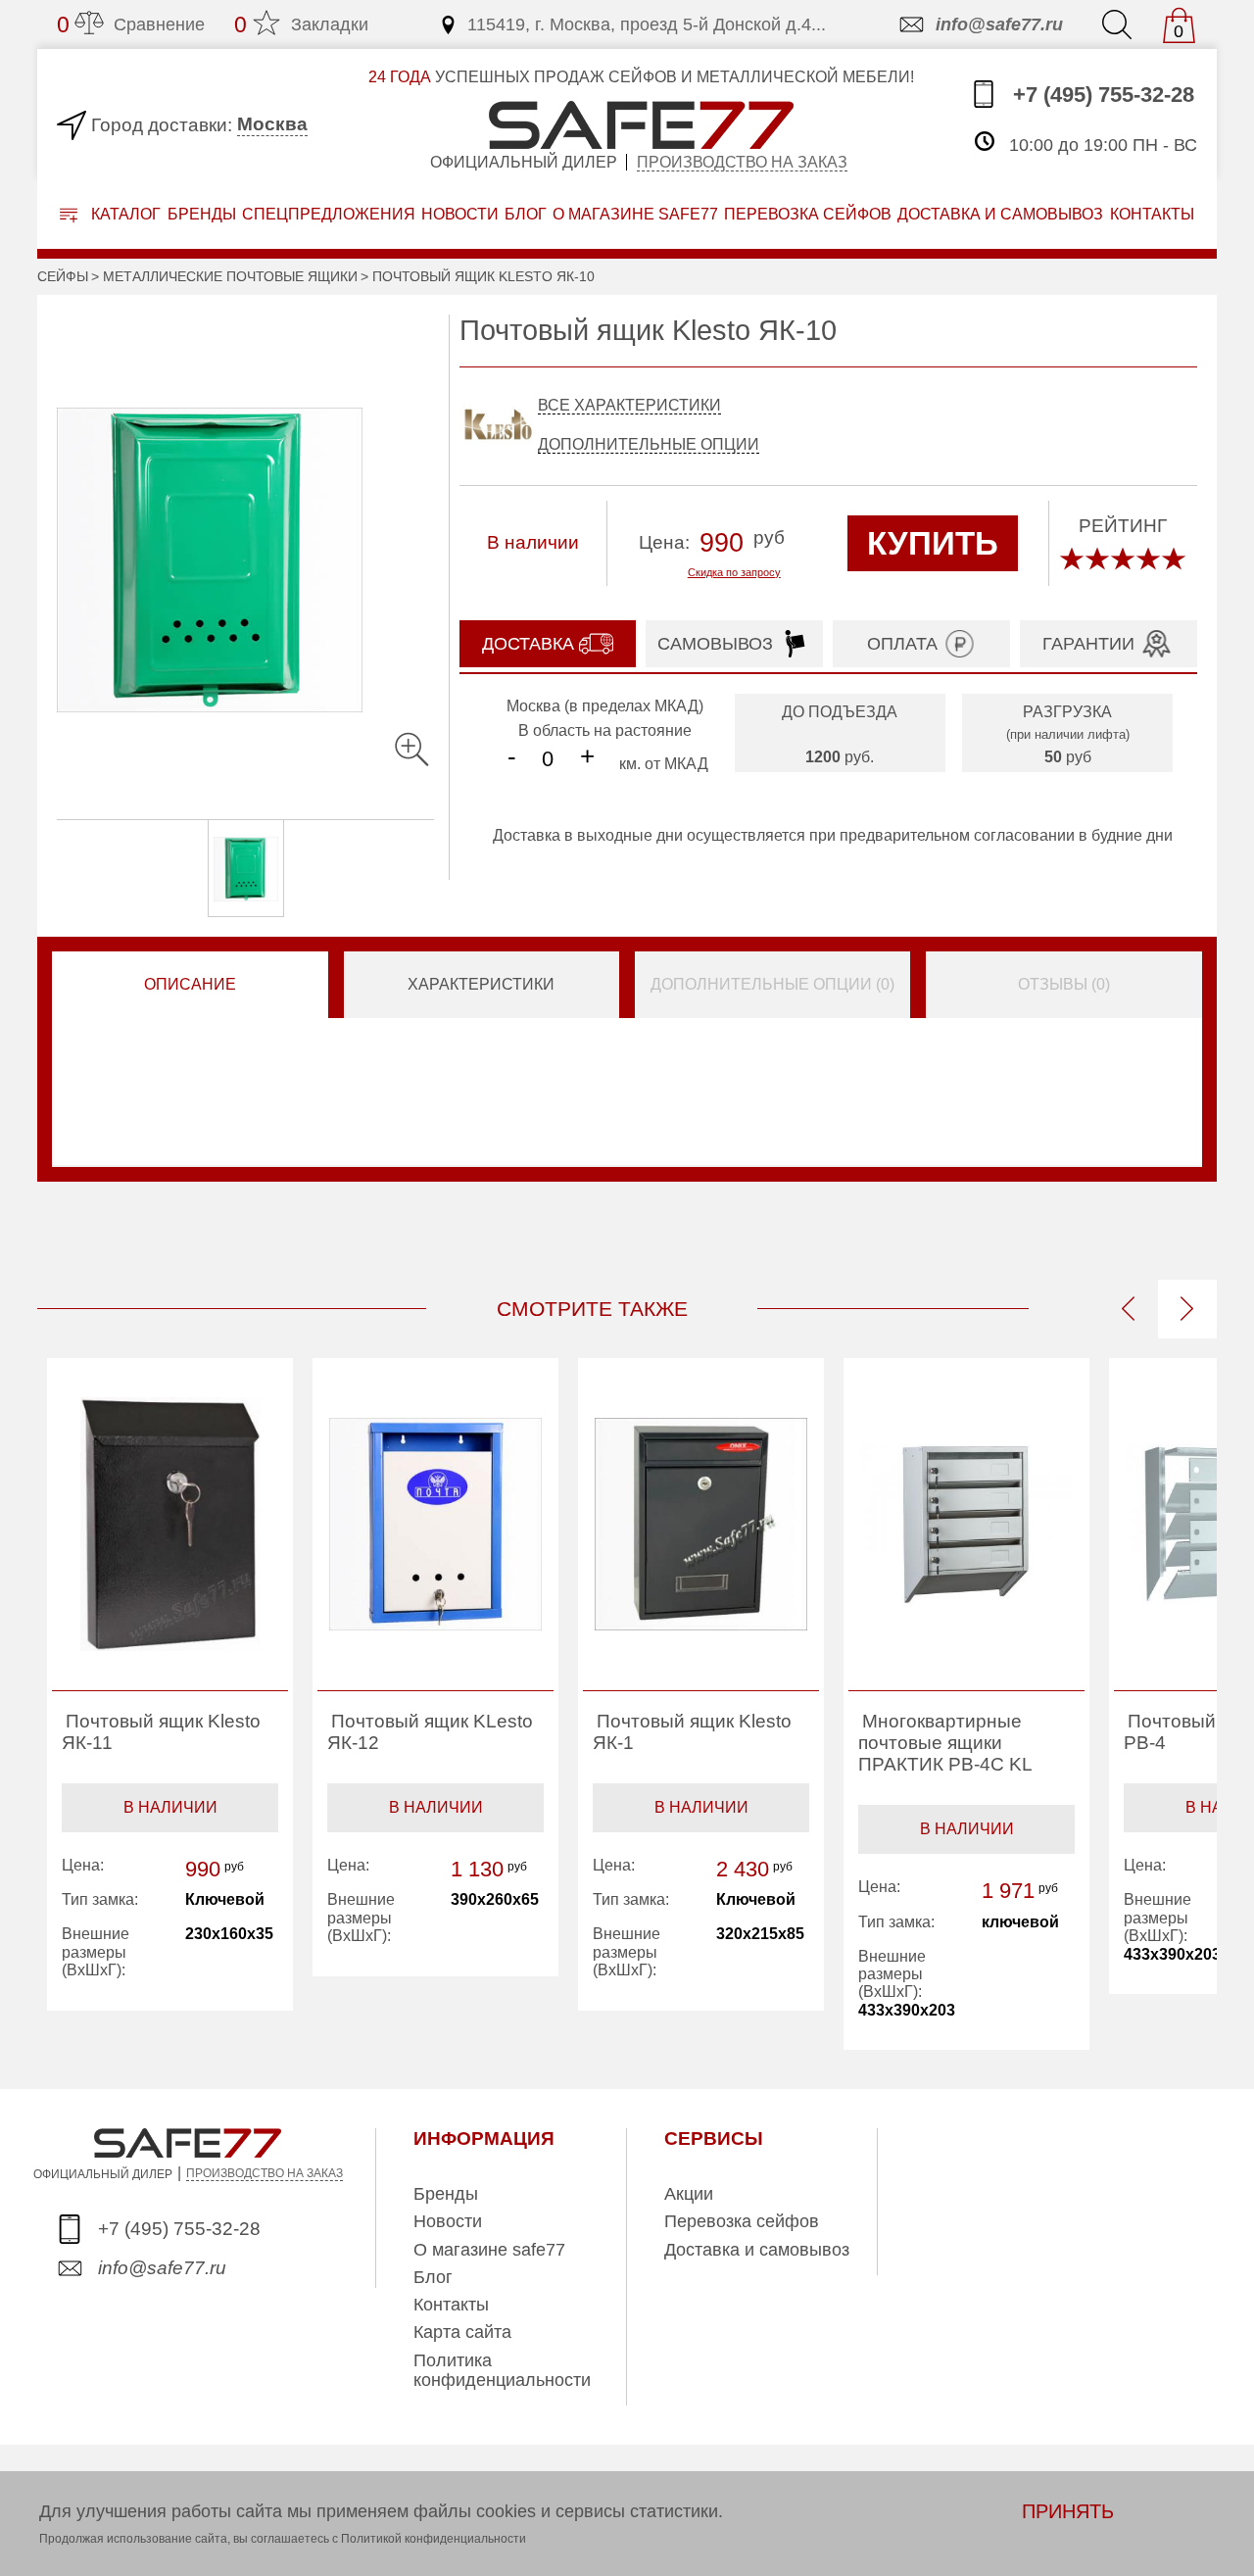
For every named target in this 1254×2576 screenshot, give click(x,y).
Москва (272, 124)
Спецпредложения (329, 214)
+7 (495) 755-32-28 (1101, 95)
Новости (460, 214)
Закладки (301, 24)
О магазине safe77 (489, 2250)
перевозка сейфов (808, 214)
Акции (689, 2194)
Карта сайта (462, 2332)
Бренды (202, 214)
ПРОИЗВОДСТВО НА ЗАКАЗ (265, 2173)
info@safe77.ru (999, 24)
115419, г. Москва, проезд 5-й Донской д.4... (647, 24)
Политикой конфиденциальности (434, 2539)
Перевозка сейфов (742, 2221)
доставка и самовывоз (1000, 214)
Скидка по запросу (734, 572)
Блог (526, 214)
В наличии (170, 1807)
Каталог (124, 214)
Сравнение (131, 24)
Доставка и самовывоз (757, 2250)
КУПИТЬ (933, 543)
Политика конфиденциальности (502, 2370)
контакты (1152, 214)
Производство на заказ (742, 162)
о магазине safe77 (635, 214)
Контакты (451, 2305)
